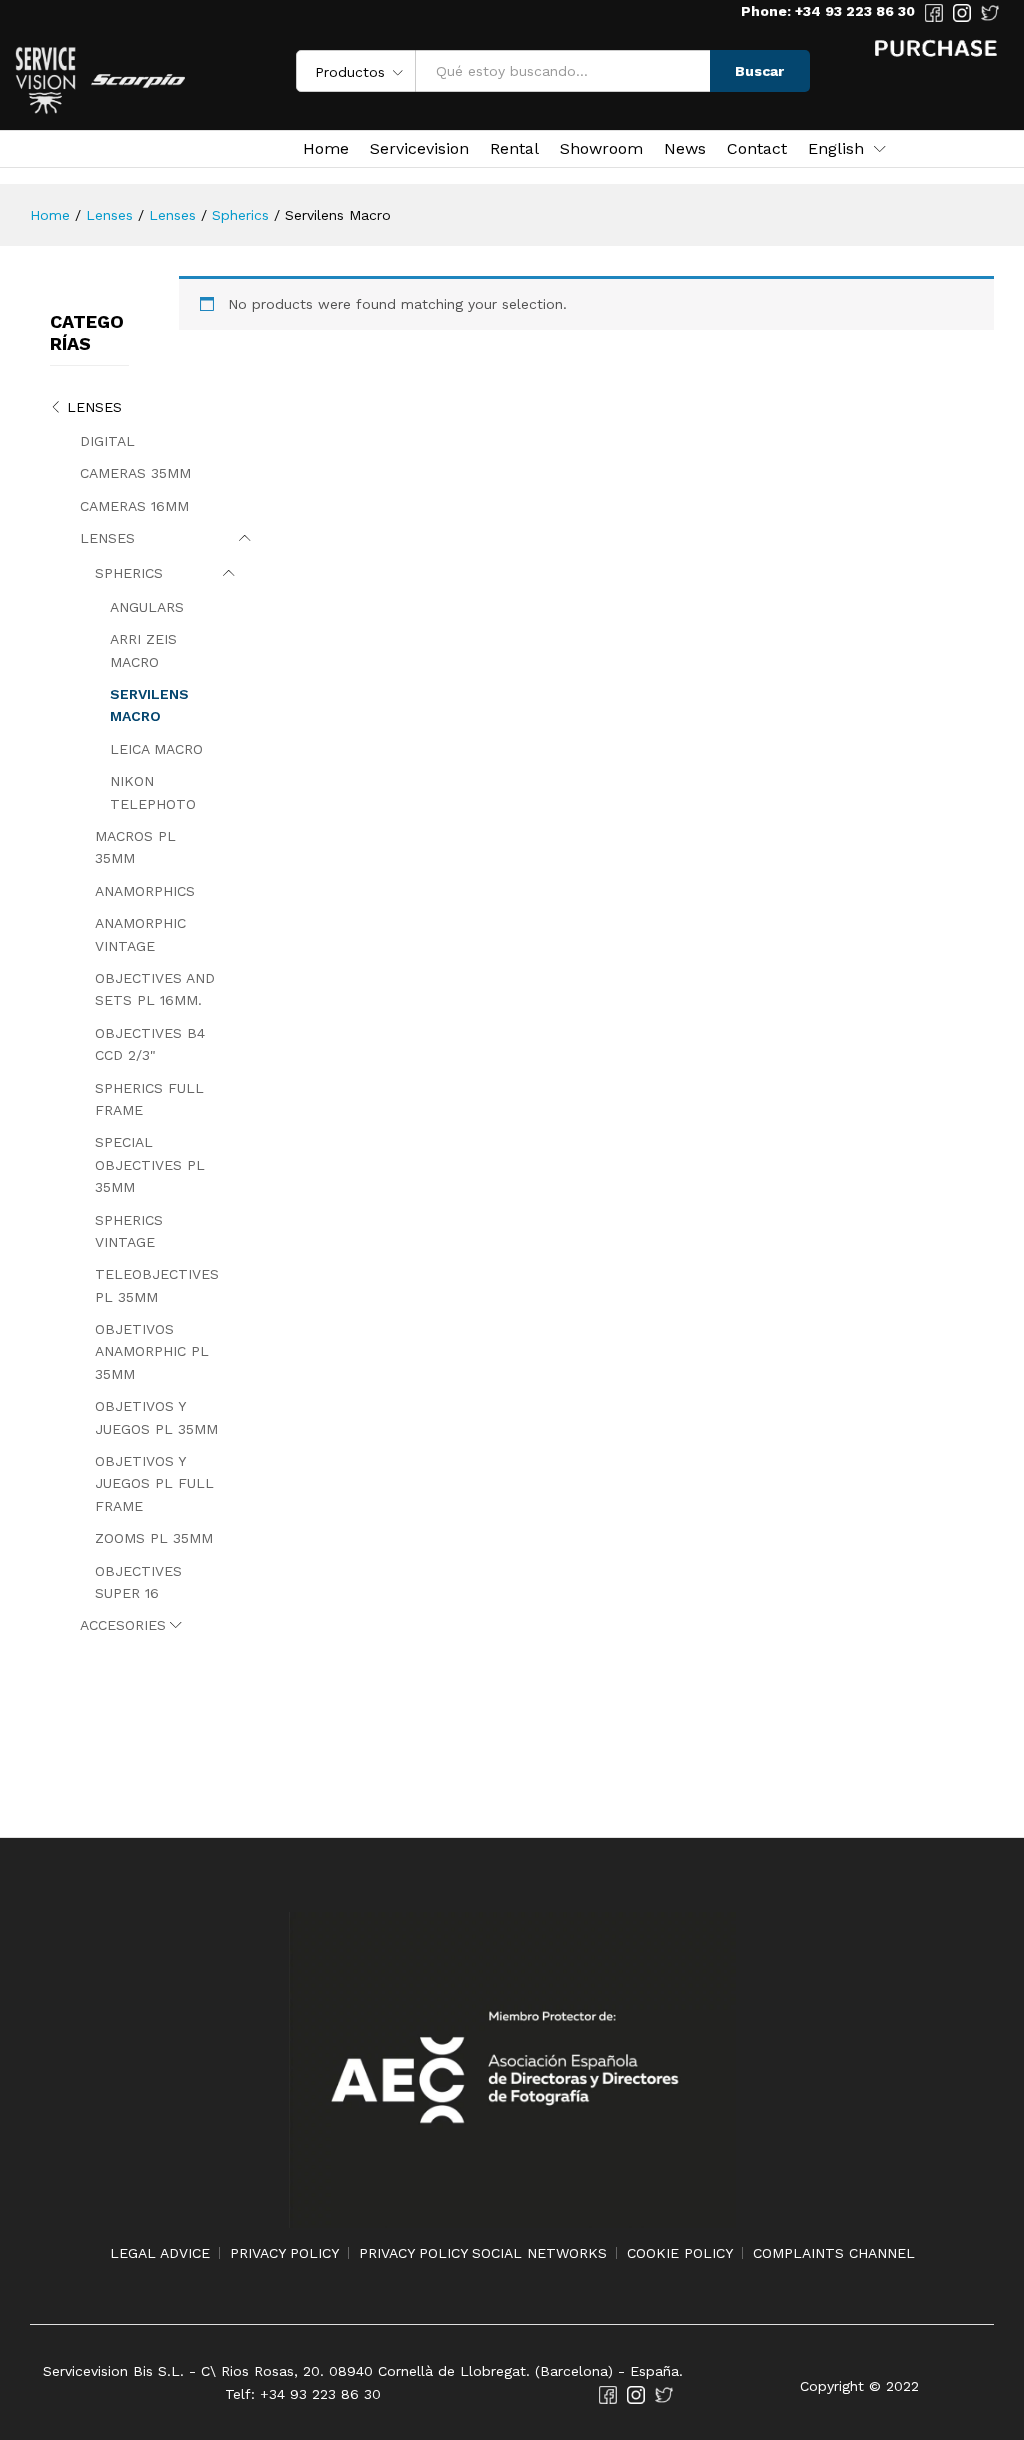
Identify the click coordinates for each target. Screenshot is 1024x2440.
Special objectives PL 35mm (150, 1164)
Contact (757, 149)
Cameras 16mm (134, 506)
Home (326, 149)
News (685, 149)
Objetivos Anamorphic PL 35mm (152, 1351)
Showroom (601, 149)
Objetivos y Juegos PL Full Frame (154, 1483)
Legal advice (160, 2253)
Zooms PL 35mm (154, 1538)
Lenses (94, 407)
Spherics (129, 573)
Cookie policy (680, 2253)
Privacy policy (284, 2253)
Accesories (123, 1625)
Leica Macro (156, 749)
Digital (107, 441)
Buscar (759, 71)
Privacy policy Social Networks (483, 2253)
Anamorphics (145, 891)
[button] (836, 149)
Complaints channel (834, 2253)
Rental (514, 149)
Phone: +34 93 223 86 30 (828, 11)
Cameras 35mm (135, 473)
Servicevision (419, 149)
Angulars (147, 607)
